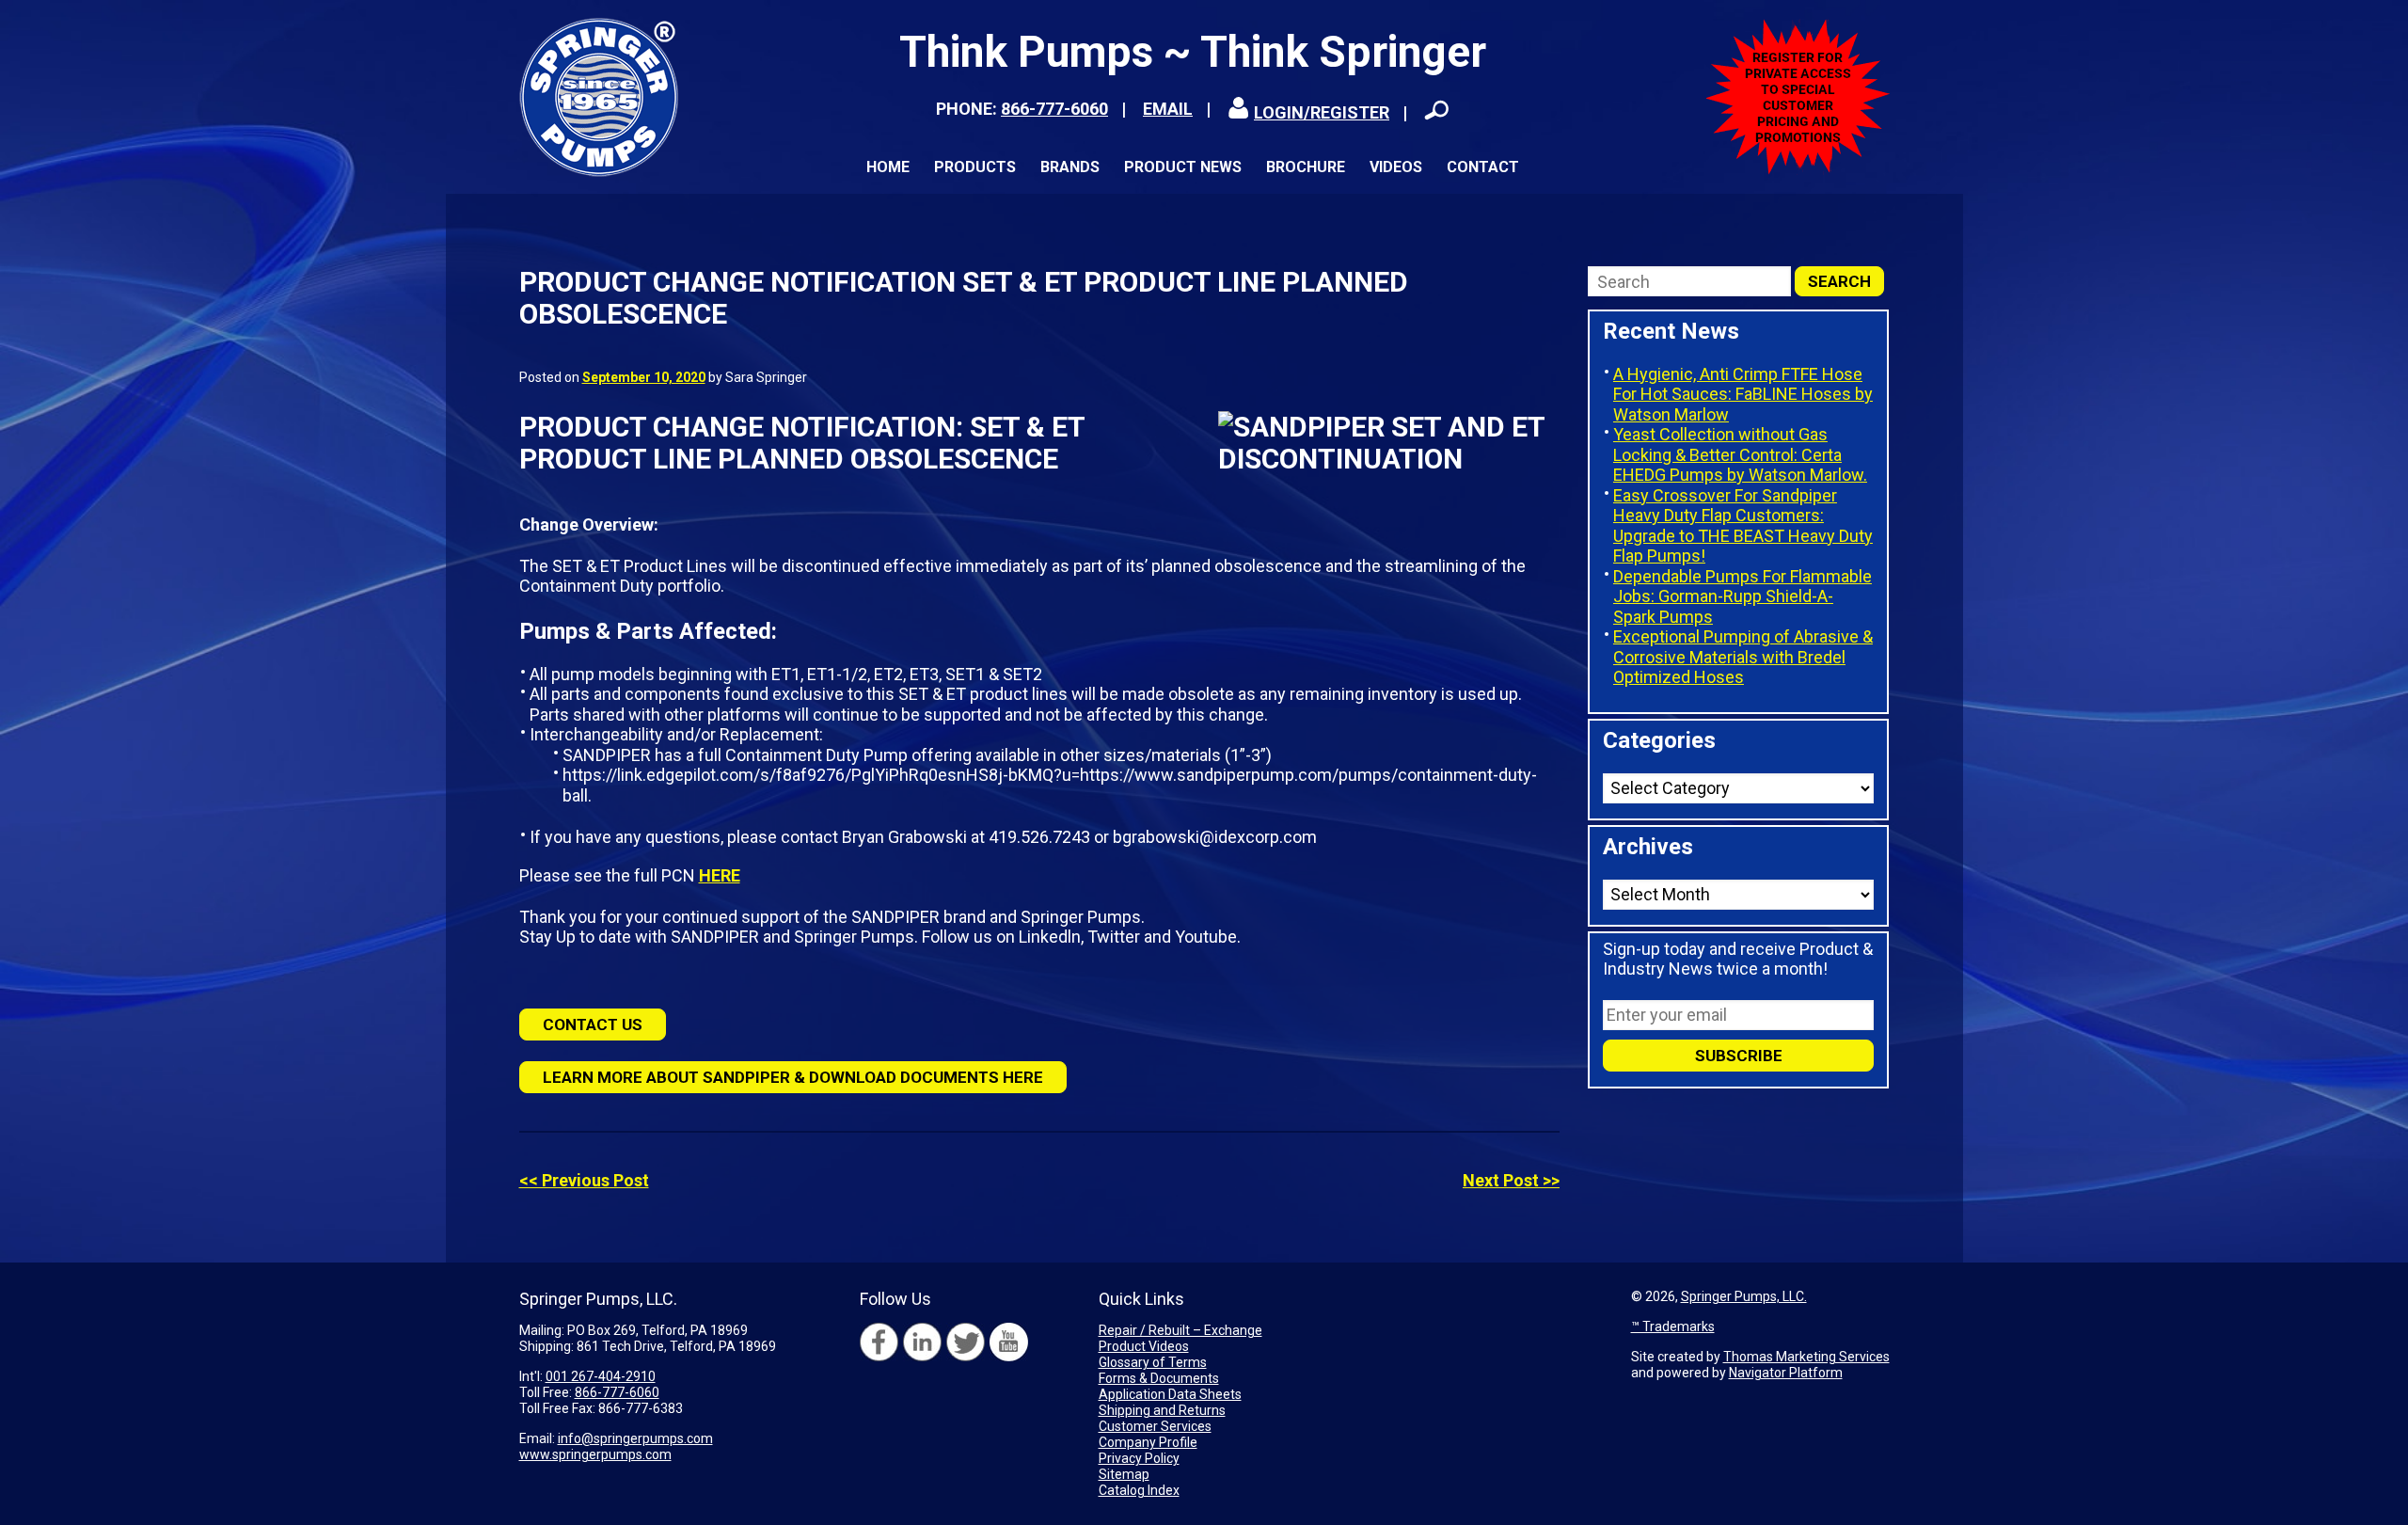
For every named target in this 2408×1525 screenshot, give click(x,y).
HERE (720, 875)
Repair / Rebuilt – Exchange (1180, 1330)
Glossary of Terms (1153, 1362)
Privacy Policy (1139, 1458)
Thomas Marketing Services (1806, 1357)
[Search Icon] (1436, 110)
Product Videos (1144, 1346)
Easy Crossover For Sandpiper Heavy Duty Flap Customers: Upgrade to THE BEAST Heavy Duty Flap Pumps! (1743, 526)
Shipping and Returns (1162, 1410)
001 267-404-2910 (601, 1376)
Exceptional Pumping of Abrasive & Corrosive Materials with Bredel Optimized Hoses (1743, 657)
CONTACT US (593, 1025)
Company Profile (1148, 1442)
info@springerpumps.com (635, 1438)
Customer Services (1155, 1426)
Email (1168, 109)
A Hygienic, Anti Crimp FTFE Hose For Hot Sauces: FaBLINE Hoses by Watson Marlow (1743, 394)
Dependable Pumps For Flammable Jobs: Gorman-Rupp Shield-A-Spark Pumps (1743, 596)
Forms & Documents (1159, 1378)
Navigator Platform (1786, 1373)
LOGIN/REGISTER (1322, 112)
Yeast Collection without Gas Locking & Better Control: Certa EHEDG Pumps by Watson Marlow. (1740, 454)
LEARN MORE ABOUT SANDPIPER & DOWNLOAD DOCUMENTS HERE (793, 1077)
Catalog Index (1139, 1490)
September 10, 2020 (644, 377)
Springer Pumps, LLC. (1744, 1296)
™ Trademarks (1673, 1326)
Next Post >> (1511, 1180)
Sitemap (1124, 1474)
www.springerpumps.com (595, 1454)
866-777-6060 (1054, 109)
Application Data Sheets (1170, 1394)
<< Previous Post (584, 1180)
